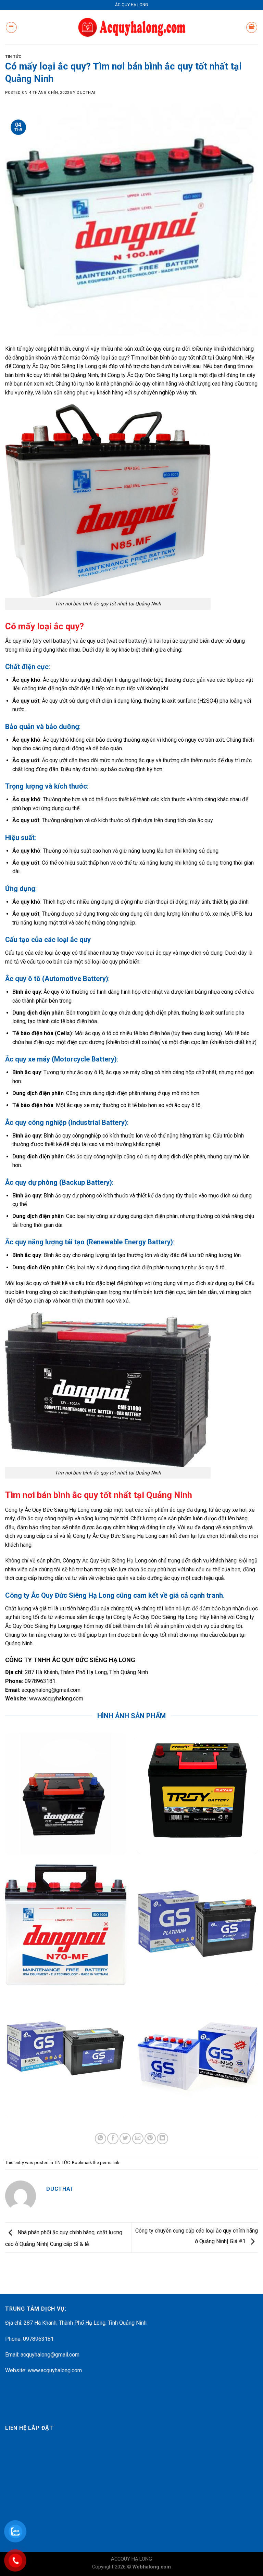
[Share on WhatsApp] (101, 2139)
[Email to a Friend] (138, 2139)
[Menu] (11, 27)
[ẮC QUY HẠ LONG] (132, 27)
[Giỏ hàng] (252, 27)
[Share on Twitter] (125, 2139)
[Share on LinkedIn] (162, 2139)
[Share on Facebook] (113, 2139)
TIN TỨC (13, 57)
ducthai (86, 93)
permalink (110, 2163)
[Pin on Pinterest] (150, 2139)
